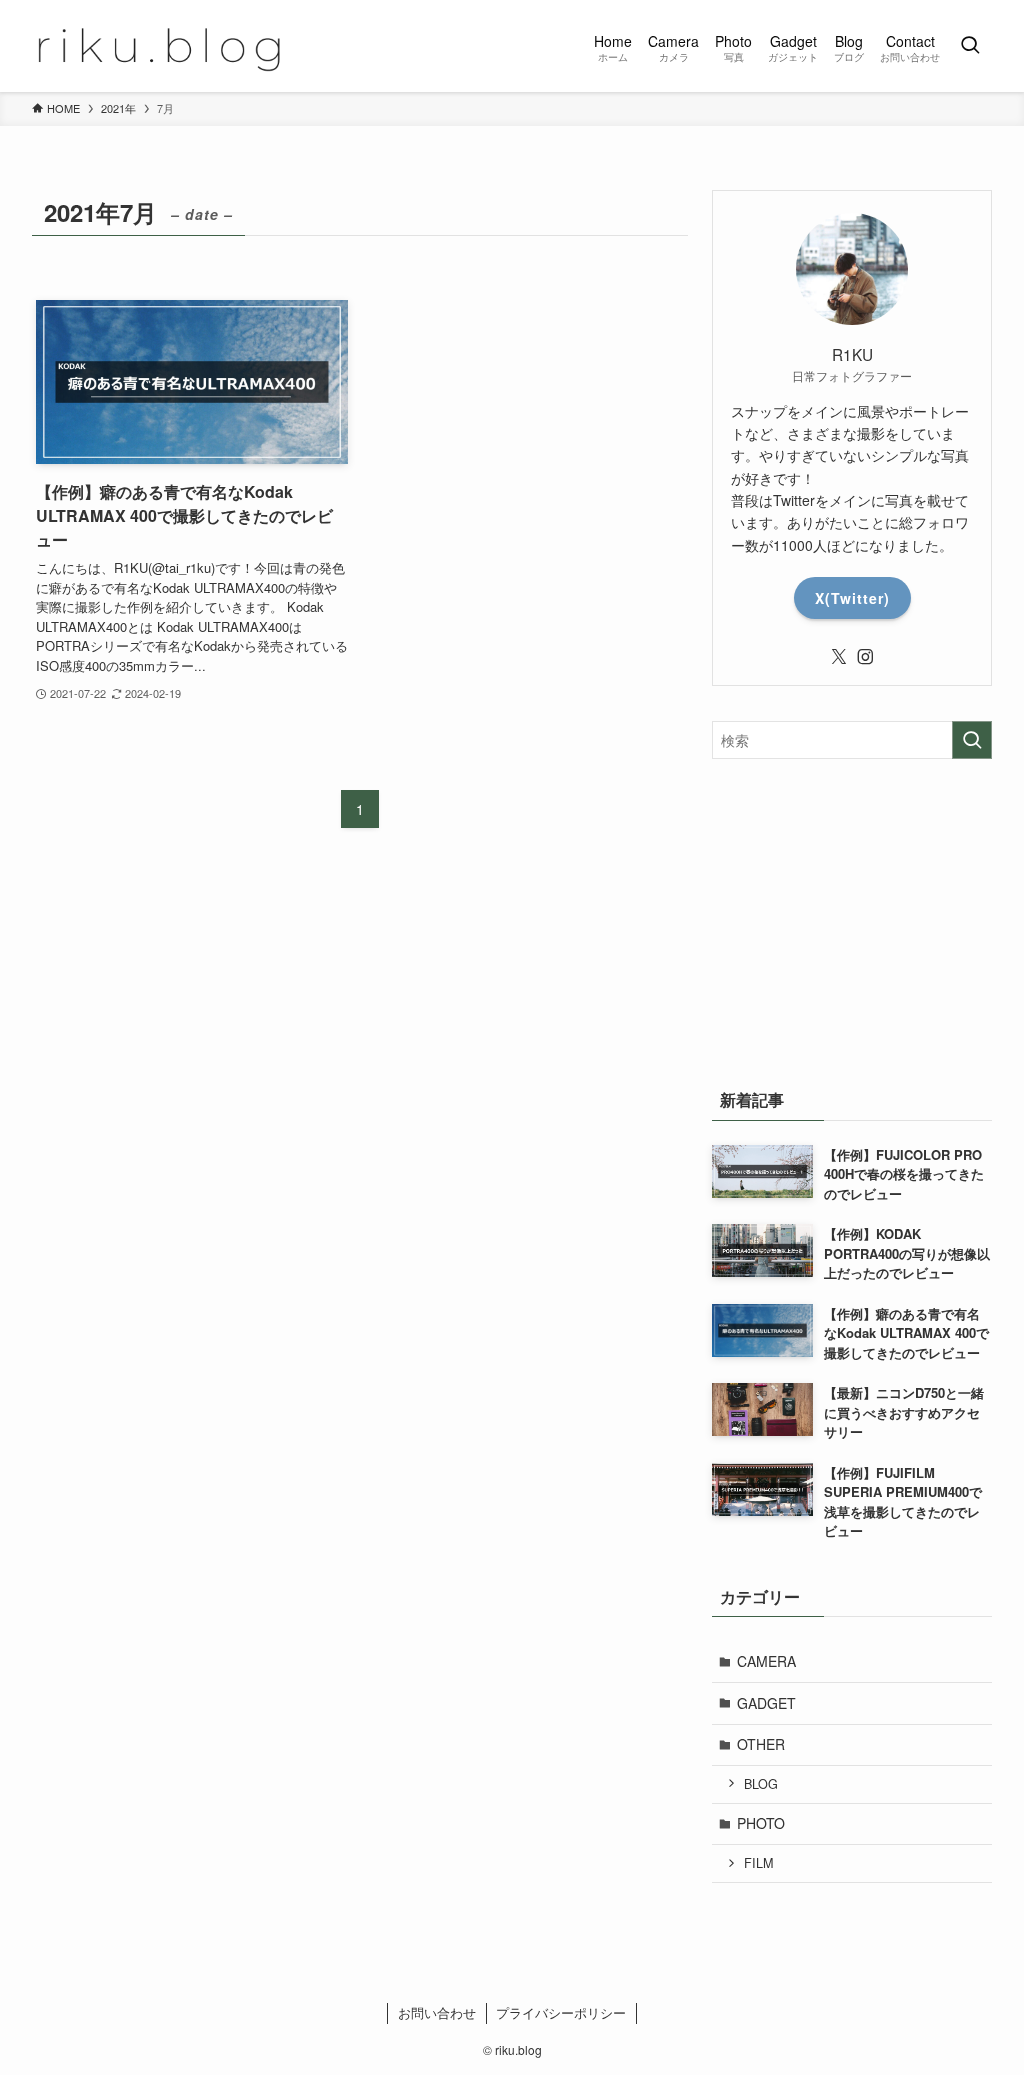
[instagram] (865, 657)
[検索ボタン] (970, 46)
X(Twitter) (852, 598)
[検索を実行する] (972, 740)
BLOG (761, 1784)
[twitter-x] (839, 657)
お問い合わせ (437, 2012)
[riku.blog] (165, 46)
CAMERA (766, 1661)
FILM (758, 1863)
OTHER (761, 1744)
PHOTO (761, 1823)
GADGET (766, 1703)
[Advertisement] (852, 919)
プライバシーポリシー (561, 2012)
